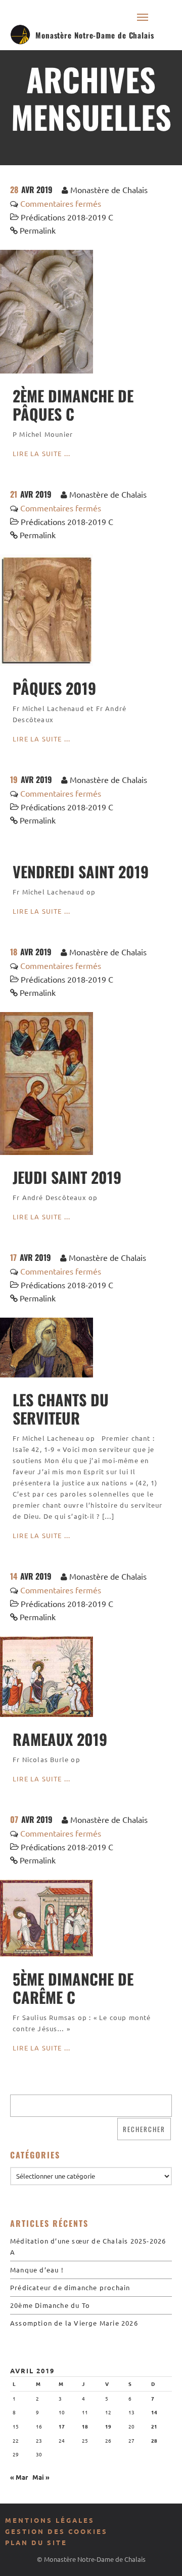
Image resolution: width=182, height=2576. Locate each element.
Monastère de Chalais (109, 190)
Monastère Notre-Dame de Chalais (95, 35)
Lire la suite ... (41, 453)
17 (62, 2426)
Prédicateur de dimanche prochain (70, 2287)
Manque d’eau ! (37, 2270)
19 (108, 2426)
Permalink (38, 230)
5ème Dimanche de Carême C (73, 1988)
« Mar (19, 2477)
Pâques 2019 (54, 688)
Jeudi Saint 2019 (67, 1177)
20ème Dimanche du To (50, 2305)
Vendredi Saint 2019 (81, 871)
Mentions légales (50, 2520)
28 (154, 2440)
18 (85, 2426)
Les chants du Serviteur (61, 1409)
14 (154, 2412)
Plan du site (36, 2542)
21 (154, 2426)
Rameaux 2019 (60, 1739)
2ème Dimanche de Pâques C (73, 405)
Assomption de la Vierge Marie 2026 (74, 2323)
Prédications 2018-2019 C (67, 217)
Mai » (41, 2477)
